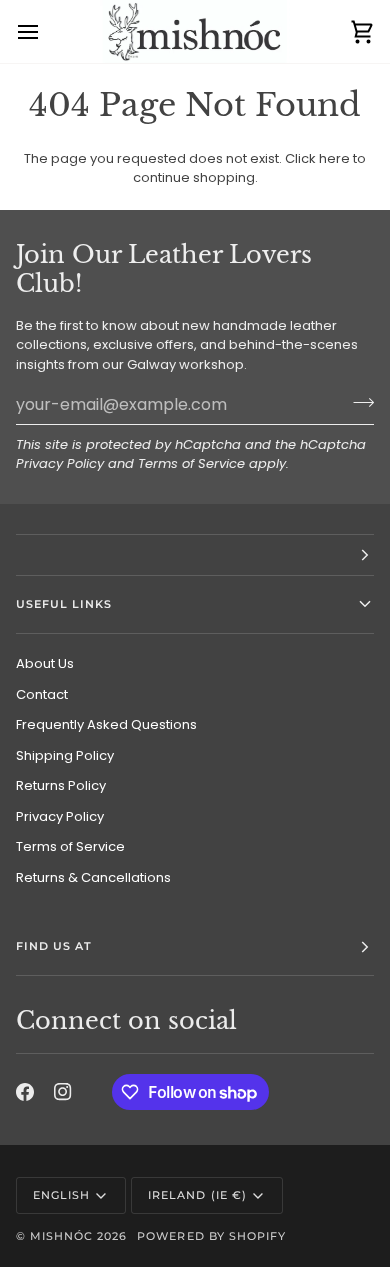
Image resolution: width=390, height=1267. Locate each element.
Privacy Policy (60, 463)
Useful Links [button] (64, 604)
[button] (195, 555)
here (334, 158)
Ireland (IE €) (197, 1195)
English (61, 1195)
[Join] (357, 402)
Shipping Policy (65, 755)
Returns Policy (61, 785)
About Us (45, 663)
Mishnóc (61, 1236)
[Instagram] (63, 1092)
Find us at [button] (54, 946)
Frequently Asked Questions (106, 724)
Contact (42, 694)
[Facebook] (25, 1092)
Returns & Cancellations (93, 877)
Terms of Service (191, 463)
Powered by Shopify (211, 1236)
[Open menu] (46, 31)
